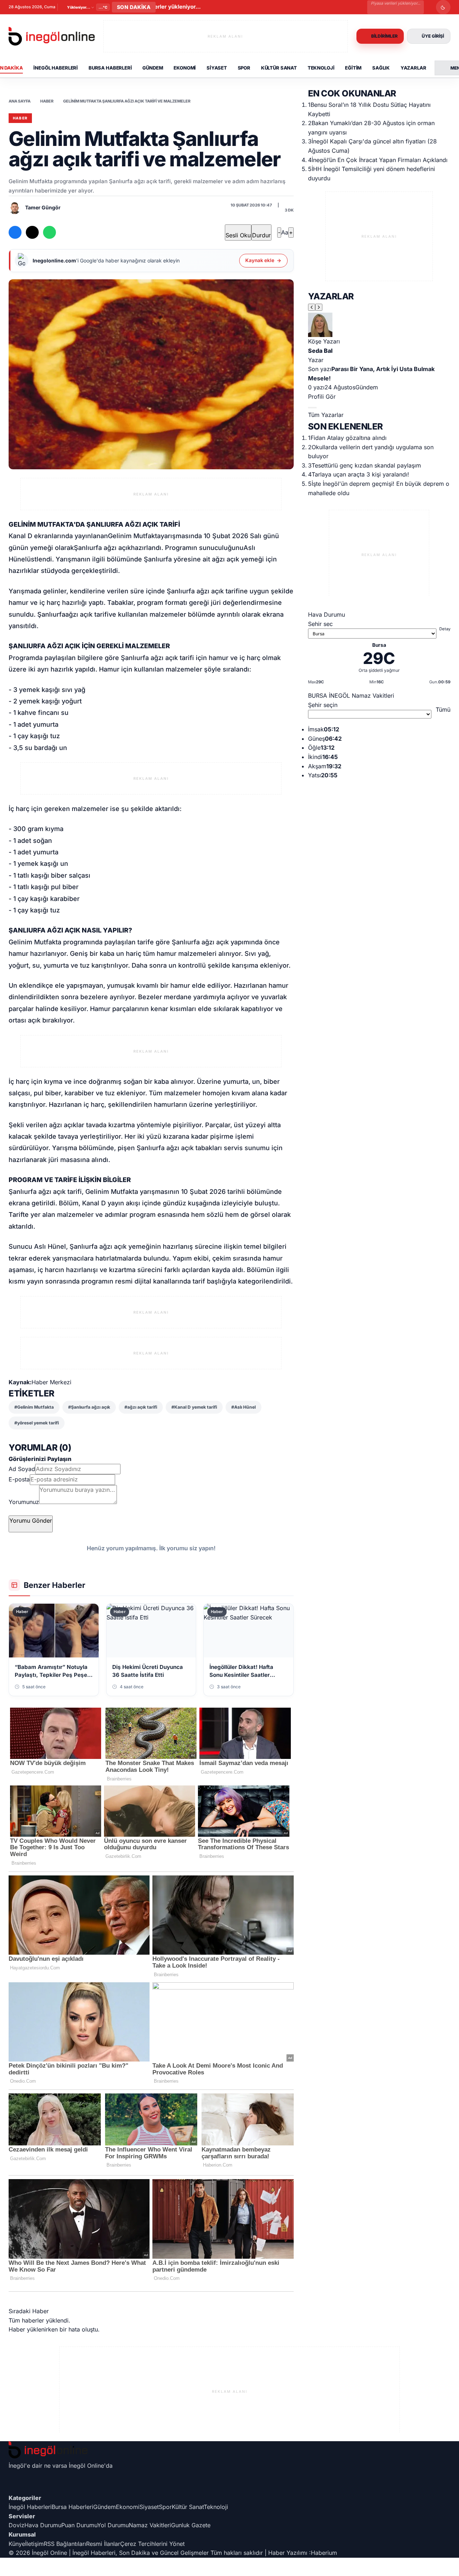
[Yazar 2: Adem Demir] (310, 408)
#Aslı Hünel (243, 1407)
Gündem (153, 68)
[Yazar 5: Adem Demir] (314, 408)
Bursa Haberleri (110, 68)
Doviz (16, 2525)
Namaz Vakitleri (150, 2525)
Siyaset (217, 68)
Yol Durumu (113, 2525)
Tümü (443, 710)
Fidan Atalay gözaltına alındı (349, 438)
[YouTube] (229, 2491)
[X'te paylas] (32, 232)
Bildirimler (384, 36)
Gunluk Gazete (191, 2525)
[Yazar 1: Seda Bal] (309, 408)
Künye (17, 2544)
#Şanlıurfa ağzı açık (89, 1407)
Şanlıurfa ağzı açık (102, 548)
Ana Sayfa (20, 101)
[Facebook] (229, 2473)
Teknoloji (321, 68)
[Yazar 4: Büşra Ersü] (313, 408)
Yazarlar (413, 68)
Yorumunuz (24, 1502)
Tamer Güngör (43, 207)
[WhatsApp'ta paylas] (49, 232)
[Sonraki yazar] (319, 307)
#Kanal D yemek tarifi (194, 1407)
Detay (445, 629)
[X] (229, 2479)
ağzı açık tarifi (87, 614)
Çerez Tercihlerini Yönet (152, 2544)
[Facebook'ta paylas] (15, 232)
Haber (47, 101)
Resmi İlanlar (103, 2544)
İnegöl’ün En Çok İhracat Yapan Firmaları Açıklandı (380, 160)
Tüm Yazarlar (326, 415)
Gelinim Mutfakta (134, 536)
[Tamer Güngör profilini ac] (15, 208)
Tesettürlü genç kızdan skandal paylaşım (366, 465)
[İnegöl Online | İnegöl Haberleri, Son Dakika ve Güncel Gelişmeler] (52, 36)
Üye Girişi (433, 36)
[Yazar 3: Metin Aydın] (312, 408)
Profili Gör (322, 397)
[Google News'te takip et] (67, 232)
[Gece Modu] (443, 7)
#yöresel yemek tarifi (37, 1423)
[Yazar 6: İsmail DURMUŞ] (316, 408)
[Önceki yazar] (312, 307)
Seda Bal (320, 351)
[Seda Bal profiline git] (379, 325)
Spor (244, 68)
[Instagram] (229, 2485)
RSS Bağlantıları (65, 2544)
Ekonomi (185, 68)
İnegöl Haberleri (56, 68)
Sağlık (381, 68)
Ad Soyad (22, 1469)
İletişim (34, 2544)
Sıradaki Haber (29, 2311)
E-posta (19, 1479)
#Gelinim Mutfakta (34, 1407)
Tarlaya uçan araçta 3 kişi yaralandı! (360, 474)
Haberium (324, 2553)
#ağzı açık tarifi (141, 1407)
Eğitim (353, 68)
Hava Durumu (43, 2525)
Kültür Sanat (279, 68)
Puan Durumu (79, 2525)
